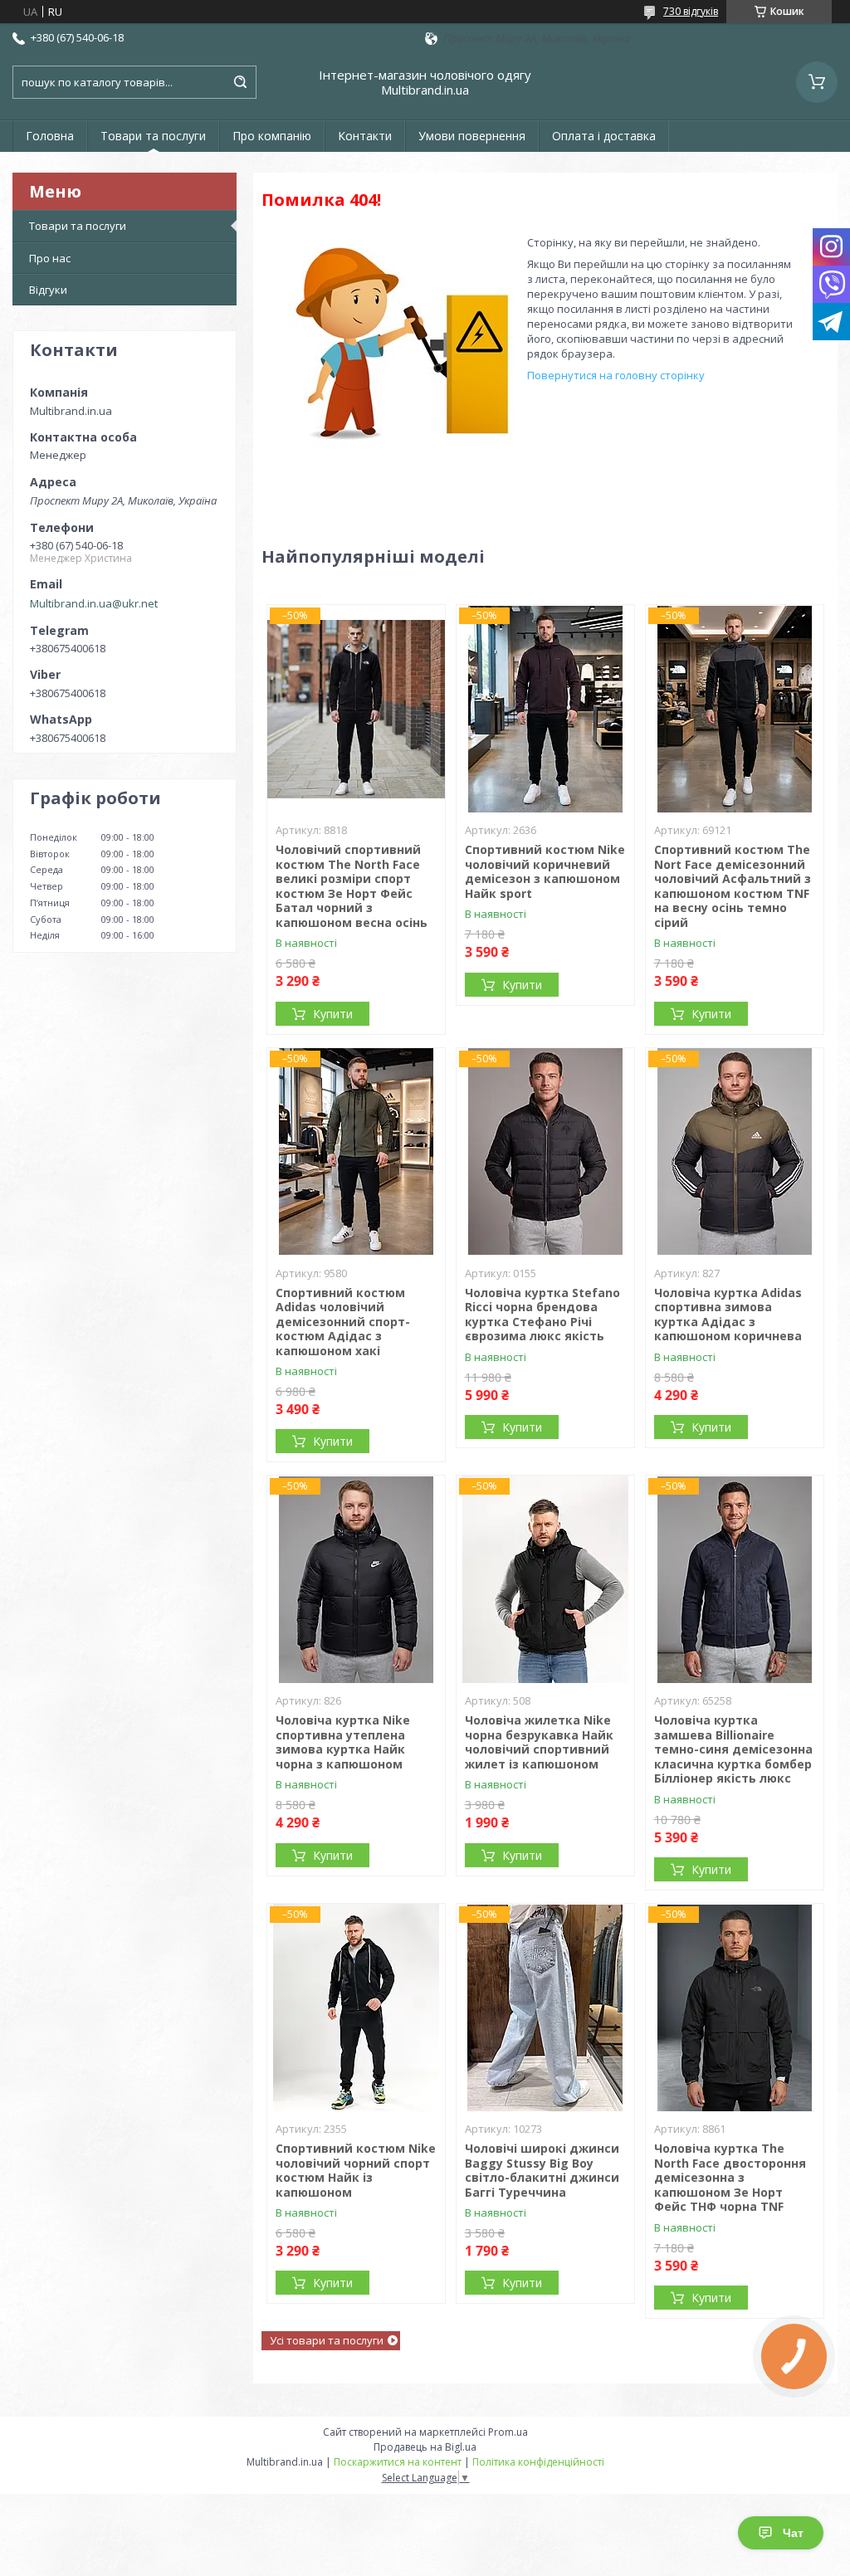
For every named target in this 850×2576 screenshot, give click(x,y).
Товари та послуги (153, 136)
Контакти (365, 136)
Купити (333, 1014)
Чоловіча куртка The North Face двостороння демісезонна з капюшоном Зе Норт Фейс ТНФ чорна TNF (730, 2177)
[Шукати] (240, 82)
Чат (793, 2533)
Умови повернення (472, 136)
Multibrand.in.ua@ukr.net (94, 603)
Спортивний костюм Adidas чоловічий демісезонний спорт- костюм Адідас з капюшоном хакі (343, 1322)
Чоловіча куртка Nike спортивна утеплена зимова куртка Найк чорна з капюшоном (343, 1742)
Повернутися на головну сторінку (616, 375)
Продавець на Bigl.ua (425, 2447)
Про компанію (272, 136)
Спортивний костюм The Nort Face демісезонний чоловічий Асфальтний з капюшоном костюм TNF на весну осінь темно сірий (733, 886)
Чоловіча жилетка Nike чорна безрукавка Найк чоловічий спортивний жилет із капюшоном (539, 1742)
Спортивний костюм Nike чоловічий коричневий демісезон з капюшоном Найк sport (545, 871)
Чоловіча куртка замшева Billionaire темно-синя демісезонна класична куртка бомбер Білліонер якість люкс (733, 1749)
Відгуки (48, 290)
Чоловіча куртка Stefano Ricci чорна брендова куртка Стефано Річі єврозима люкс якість (542, 1315)
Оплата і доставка (604, 136)
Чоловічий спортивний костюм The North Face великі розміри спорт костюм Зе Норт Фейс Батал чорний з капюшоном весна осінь (352, 886)
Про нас (50, 258)
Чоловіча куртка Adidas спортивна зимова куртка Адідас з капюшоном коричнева (728, 1315)
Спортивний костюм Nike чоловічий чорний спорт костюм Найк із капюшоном (356, 2170)
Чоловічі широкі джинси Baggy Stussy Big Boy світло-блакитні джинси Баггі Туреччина (542, 2170)
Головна (50, 136)
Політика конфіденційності (538, 2462)
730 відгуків (691, 11)
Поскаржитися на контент (398, 2462)
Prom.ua (508, 2432)
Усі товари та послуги (327, 2340)
